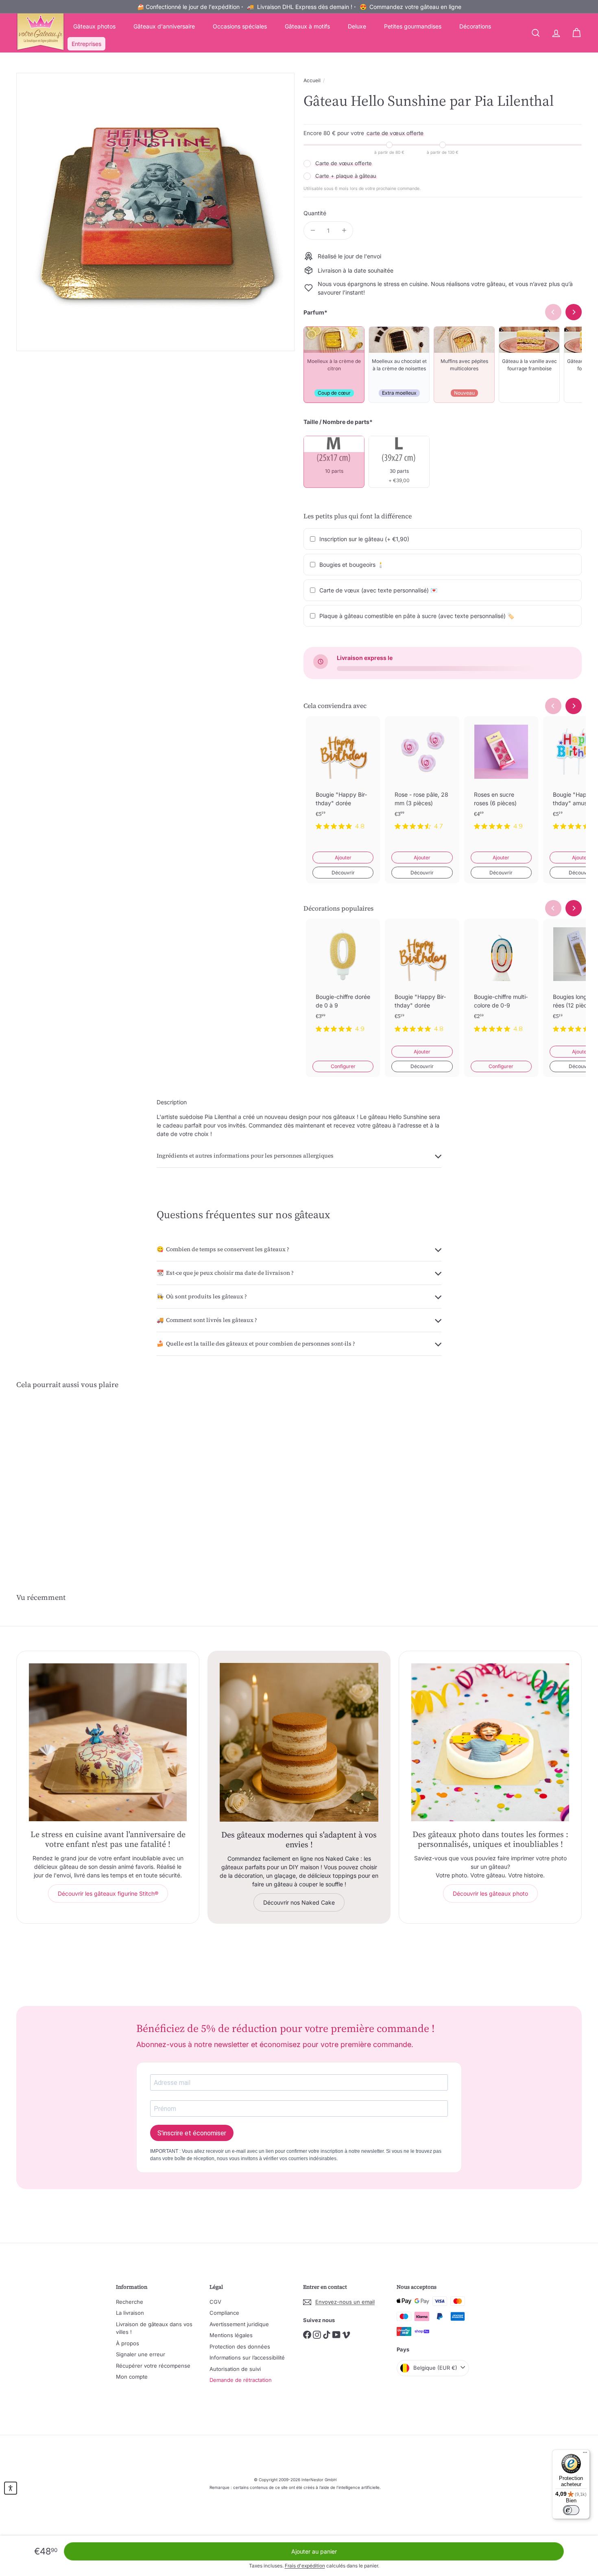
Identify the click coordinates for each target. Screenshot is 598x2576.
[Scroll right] (574, 706)
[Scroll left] (553, 706)
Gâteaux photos (94, 26)
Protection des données (240, 2347)
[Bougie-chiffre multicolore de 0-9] (501, 982)
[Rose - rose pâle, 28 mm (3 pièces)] (422, 780)
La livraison (130, 2313)
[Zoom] (155, 212)
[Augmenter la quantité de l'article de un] (344, 231)
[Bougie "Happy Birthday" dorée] (343, 780)
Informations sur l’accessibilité (247, 2358)
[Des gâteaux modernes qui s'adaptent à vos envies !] (299, 1742)
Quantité (315, 213)
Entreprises (86, 44)
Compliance (224, 2313)
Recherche (130, 2302)
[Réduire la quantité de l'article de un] (313, 231)
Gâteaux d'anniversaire (164, 26)
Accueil (312, 80)
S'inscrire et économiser (192, 2133)
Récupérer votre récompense (153, 2366)
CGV (215, 2302)
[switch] (571, 2510)
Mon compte (132, 2377)
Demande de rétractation (241, 2380)
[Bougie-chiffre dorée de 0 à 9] (343, 982)
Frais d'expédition (305, 2566)
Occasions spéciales (240, 26)
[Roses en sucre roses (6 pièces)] (501, 780)
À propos (128, 2343)
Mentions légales (231, 2335)
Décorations (475, 26)
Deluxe (357, 26)
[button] (11, 2488)
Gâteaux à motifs (307, 26)
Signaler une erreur (141, 2354)
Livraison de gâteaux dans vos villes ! (154, 2328)
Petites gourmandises (413, 26)
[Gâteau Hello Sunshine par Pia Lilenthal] (60, 1476)
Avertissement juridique (239, 2324)
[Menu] (585, 2454)
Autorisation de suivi (235, 2369)
